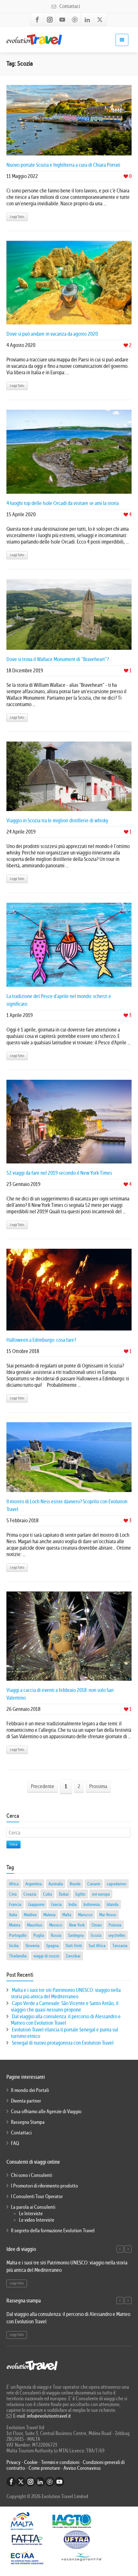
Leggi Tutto (17, 217)
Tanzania (120, 1946)
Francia (15, 1904)
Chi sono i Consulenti (31, 2175)
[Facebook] (37, 20)
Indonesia (92, 1904)
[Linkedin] (87, 20)
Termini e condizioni (60, 2462)
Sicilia (14, 1946)
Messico (56, 1925)
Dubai (64, 1894)
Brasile (75, 1884)
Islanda (112, 1904)
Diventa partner (26, 2101)
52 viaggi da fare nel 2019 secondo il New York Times (59, 1173)
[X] (100, 20)
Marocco (85, 1915)
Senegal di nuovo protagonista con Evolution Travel (63, 2043)
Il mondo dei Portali (30, 2090)
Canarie (94, 1884)
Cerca (13, 1844)
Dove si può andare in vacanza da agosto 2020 (52, 334)
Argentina (34, 1884)
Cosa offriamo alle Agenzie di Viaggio (46, 2112)
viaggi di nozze (46, 1956)
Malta (67, 1915)
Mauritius (35, 1925)
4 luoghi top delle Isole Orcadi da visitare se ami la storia (63, 503)
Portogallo (18, 1935)
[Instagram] (50, 20)
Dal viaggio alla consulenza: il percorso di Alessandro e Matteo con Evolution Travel (66, 2020)
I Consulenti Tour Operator (37, 2197)
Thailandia (18, 1956)
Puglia (39, 1935)
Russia (56, 1935)
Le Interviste (31, 2214)
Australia (56, 1884)
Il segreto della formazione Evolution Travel (53, 2231)
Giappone (36, 1904)
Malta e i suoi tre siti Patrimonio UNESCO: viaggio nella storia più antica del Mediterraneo (66, 1993)
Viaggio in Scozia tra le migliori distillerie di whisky (57, 821)
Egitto (80, 1894)
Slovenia (32, 1946)
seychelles (117, 1935)
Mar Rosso (108, 1915)
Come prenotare (44, 2468)
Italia (13, 1915)
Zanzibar (73, 1956)
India (73, 1904)
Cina (13, 1894)
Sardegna (76, 1935)
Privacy (14, 2462)
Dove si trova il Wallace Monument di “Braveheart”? (58, 659)
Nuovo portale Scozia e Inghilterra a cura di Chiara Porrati (63, 165)
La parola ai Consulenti (33, 2207)
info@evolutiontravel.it (49, 2416)
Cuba (47, 1894)
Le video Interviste (37, 2220)
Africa (14, 1884)
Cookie (31, 2462)
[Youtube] (62, 20)
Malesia (49, 1915)
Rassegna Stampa (28, 2122)
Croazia (30, 1894)
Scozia (96, 1935)
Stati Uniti (74, 1946)
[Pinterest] (75, 20)
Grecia (56, 1904)
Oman (97, 1925)
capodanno (116, 1884)
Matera (15, 1925)
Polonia (115, 1925)
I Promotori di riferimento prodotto (44, 2186)
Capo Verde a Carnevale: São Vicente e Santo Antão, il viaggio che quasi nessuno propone (65, 2007)
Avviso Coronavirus (82, 2468)
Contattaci (69, 6)
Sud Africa (97, 1946)
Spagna (52, 1946)
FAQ (15, 2143)
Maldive (30, 1915)
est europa (101, 1894)
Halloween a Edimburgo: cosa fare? (41, 1340)
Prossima (98, 1786)
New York (77, 1925)
